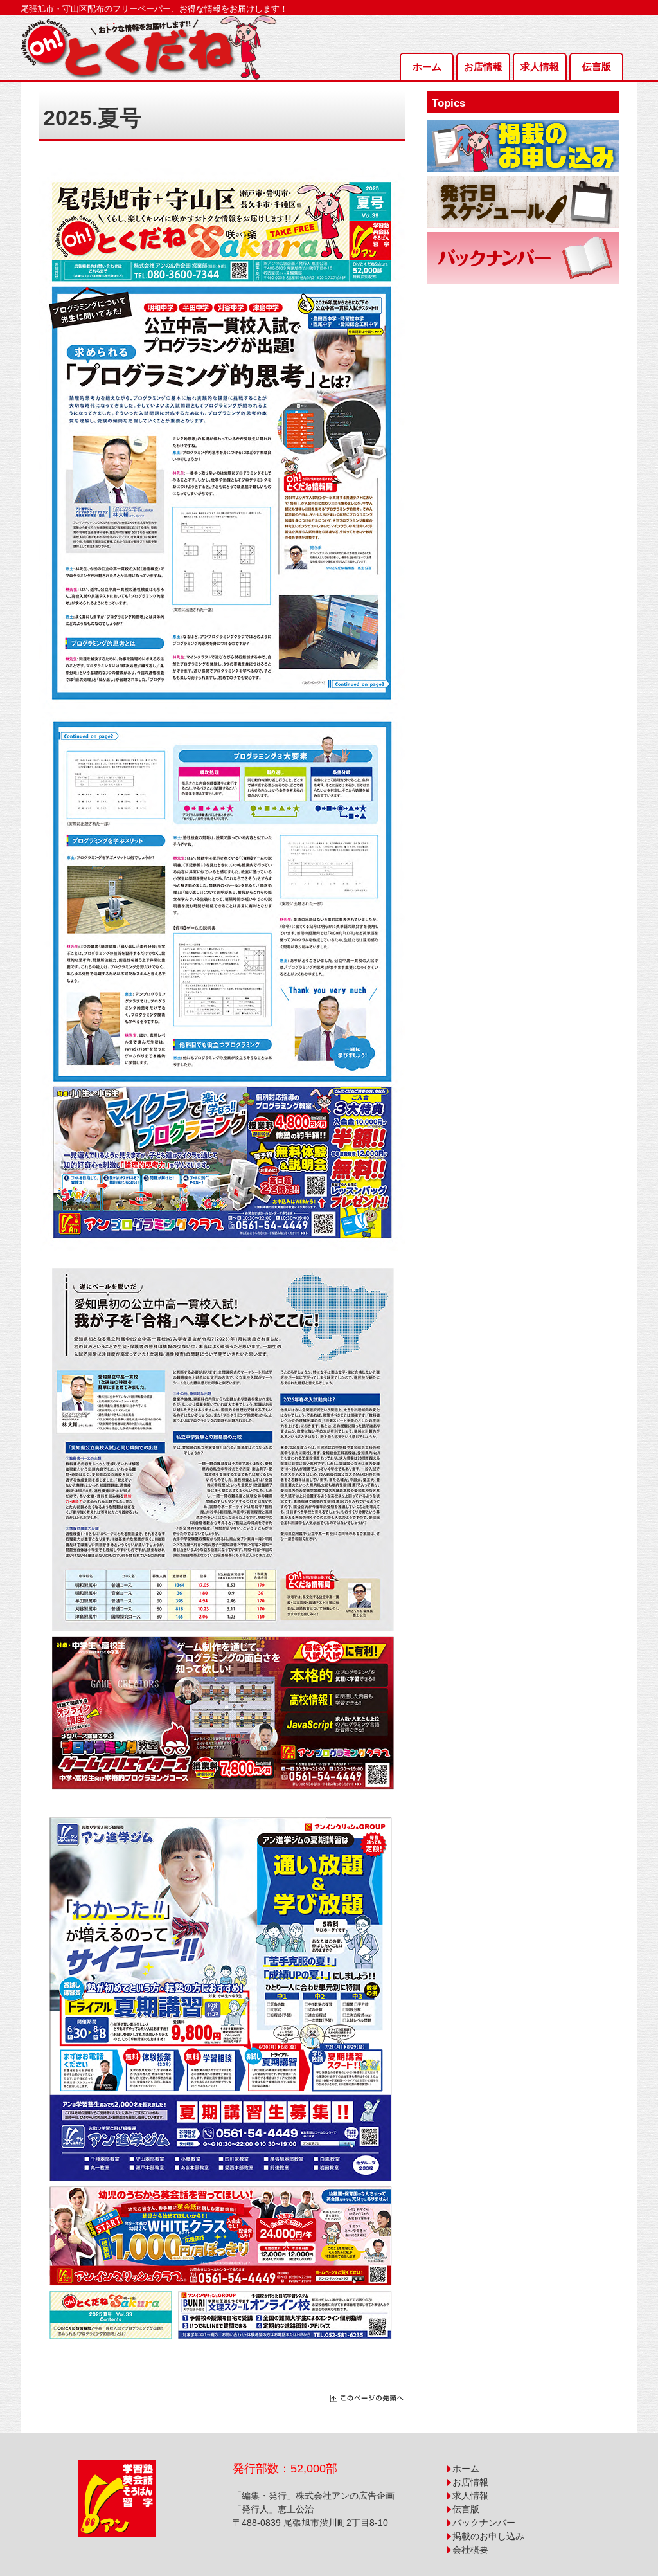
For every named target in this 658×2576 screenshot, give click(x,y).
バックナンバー (484, 2523)
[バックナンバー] (523, 258)
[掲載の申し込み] (523, 146)
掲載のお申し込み (488, 2536)
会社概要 (470, 2550)
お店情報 (483, 67)
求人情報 (540, 67)
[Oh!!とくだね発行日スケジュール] (523, 202)
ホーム (427, 67)
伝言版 (597, 67)
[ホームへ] (149, 22)
